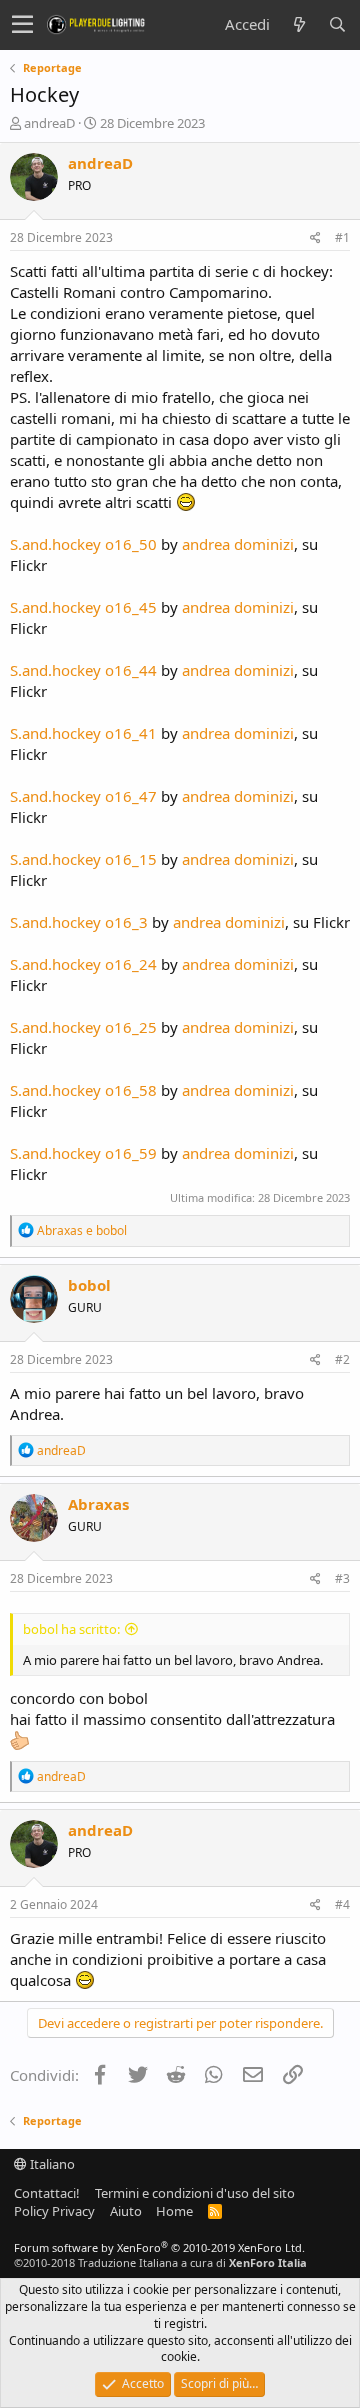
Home (174, 2211)
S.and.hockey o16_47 (83, 796)
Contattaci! (47, 2193)
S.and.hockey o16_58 (83, 1090)
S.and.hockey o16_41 (83, 733)
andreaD (49, 123)
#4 (342, 1904)
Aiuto (126, 2211)
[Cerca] (337, 24)
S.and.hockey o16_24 (83, 964)
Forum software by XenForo (159, 2247)
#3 (342, 1578)
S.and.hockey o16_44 (83, 670)
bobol (89, 1285)
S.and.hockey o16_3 (79, 922)
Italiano (51, 2164)
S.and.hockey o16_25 (83, 1027)
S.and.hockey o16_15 (83, 859)
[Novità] (299, 24)
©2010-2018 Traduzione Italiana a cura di (160, 2262)
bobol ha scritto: (71, 1629)
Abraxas (98, 1504)
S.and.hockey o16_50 (83, 544)
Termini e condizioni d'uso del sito (195, 2193)
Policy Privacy (54, 2211)
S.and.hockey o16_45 (83, 607)
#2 (342, 1359)
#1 (342, 237)
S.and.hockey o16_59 (83, 1153)
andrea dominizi (238, 544)
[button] (22, 25)
